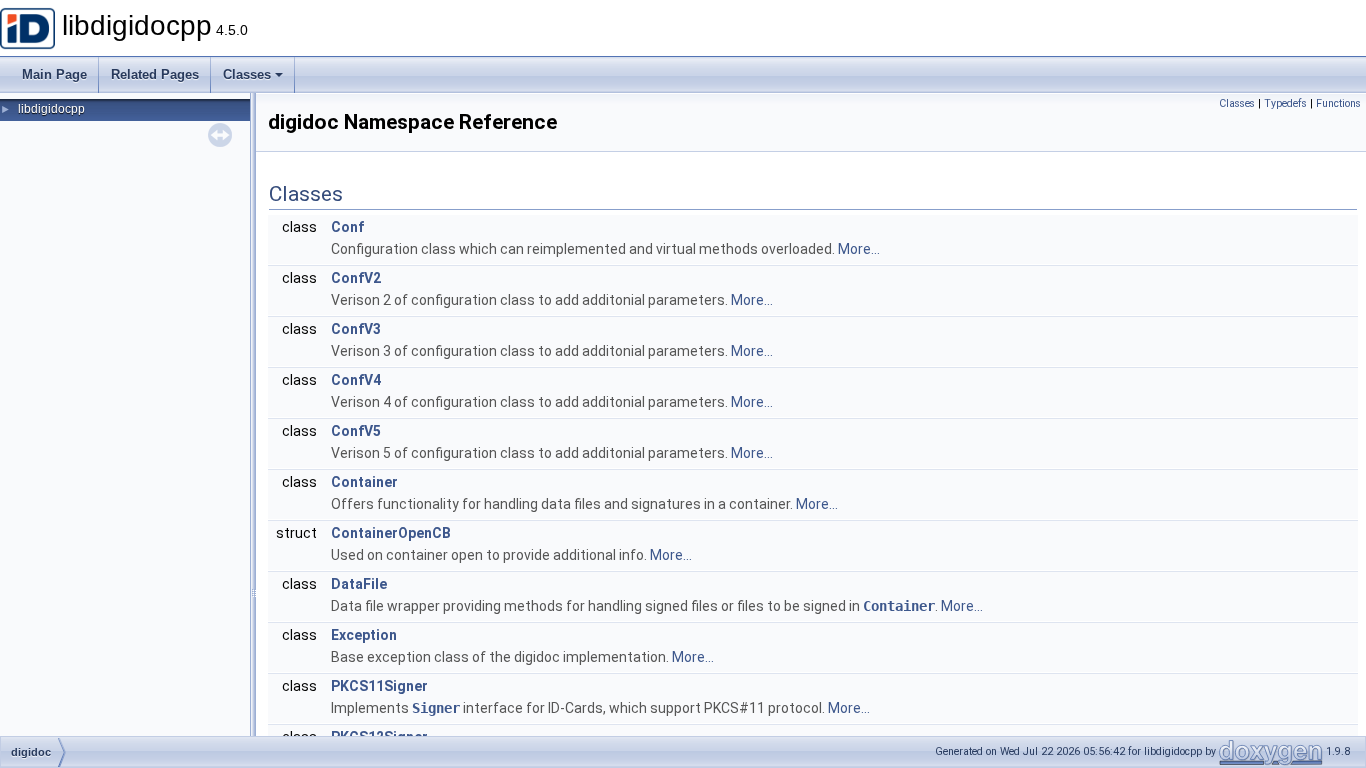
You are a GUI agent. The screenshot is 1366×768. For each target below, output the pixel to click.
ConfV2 (356, 278)
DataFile (359, 584)
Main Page (54, 74)
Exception (364, 635)
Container (364, 482)
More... (859, 249)
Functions (1338, 103)
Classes (247, 74)
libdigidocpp (51, 109)
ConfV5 (356, 431)
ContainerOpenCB (391, 533)
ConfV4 (356, 380)
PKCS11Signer (379, 686)
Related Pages (155, 74)
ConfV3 (356, 329)
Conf (347, 227)
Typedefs (1285, 103)
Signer (436, 708)
